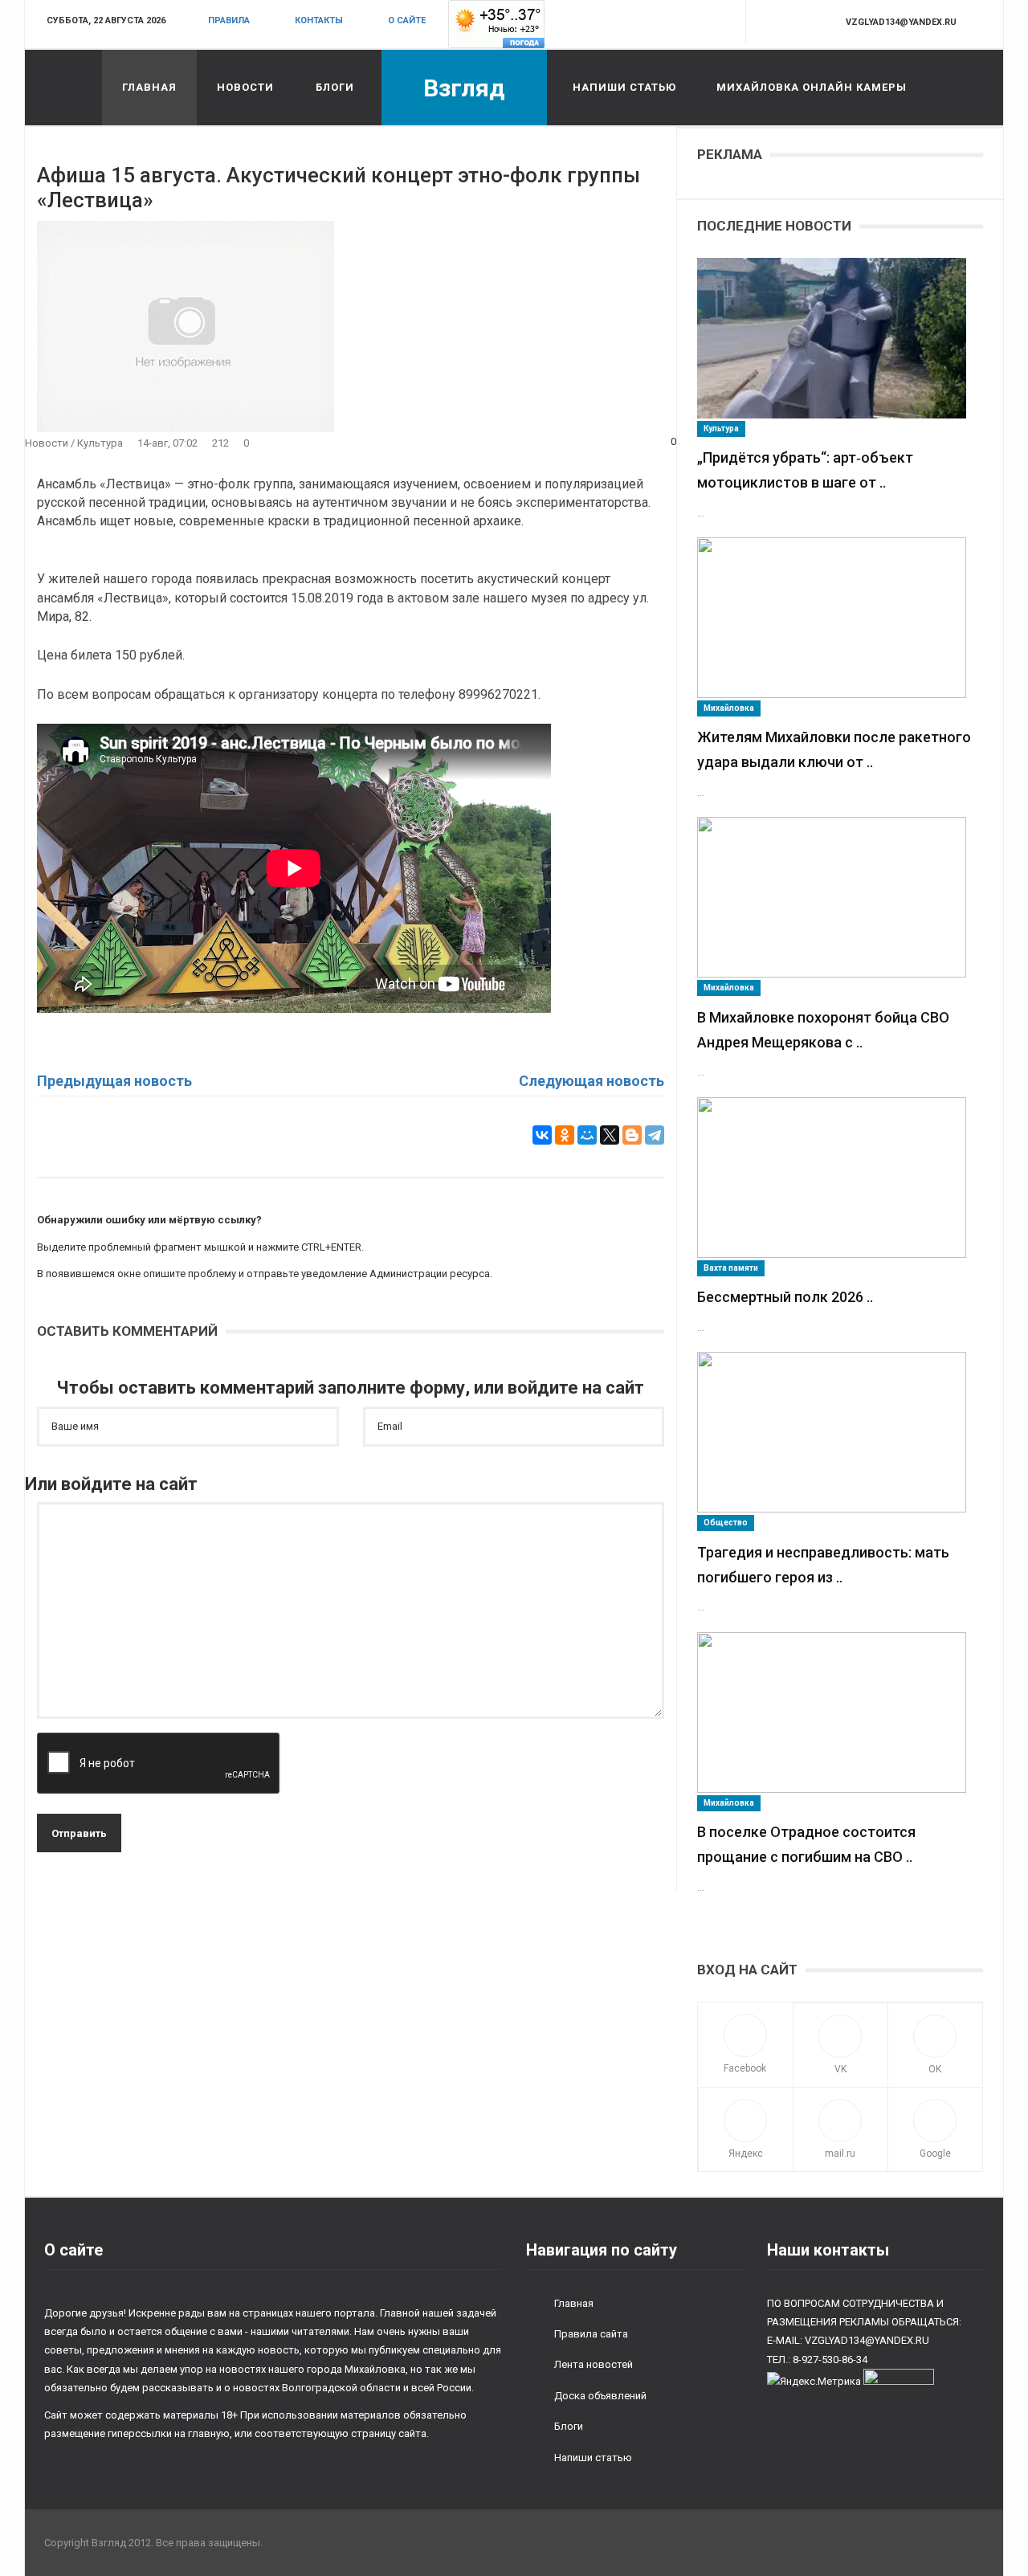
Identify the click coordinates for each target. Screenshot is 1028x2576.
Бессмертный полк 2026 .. (785, 1297)
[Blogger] (632, 1135)
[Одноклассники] (565, 1135)
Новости (245, 87)
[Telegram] (655, 1135)
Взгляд (464, 88)
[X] (610, 1135)
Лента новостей (594, 2364)
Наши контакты (828, 2250)
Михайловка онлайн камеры (812, 87)
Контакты (319, 20)
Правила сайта (591, 2334)
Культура (100, 443)
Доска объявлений (600, 2396)
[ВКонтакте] (542, 1135)
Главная (149, 87)
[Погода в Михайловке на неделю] (496, 24)
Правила (229, 20)
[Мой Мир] (587, 1135)
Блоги (335, 87)
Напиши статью (624, 87)
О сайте (407, 20)
